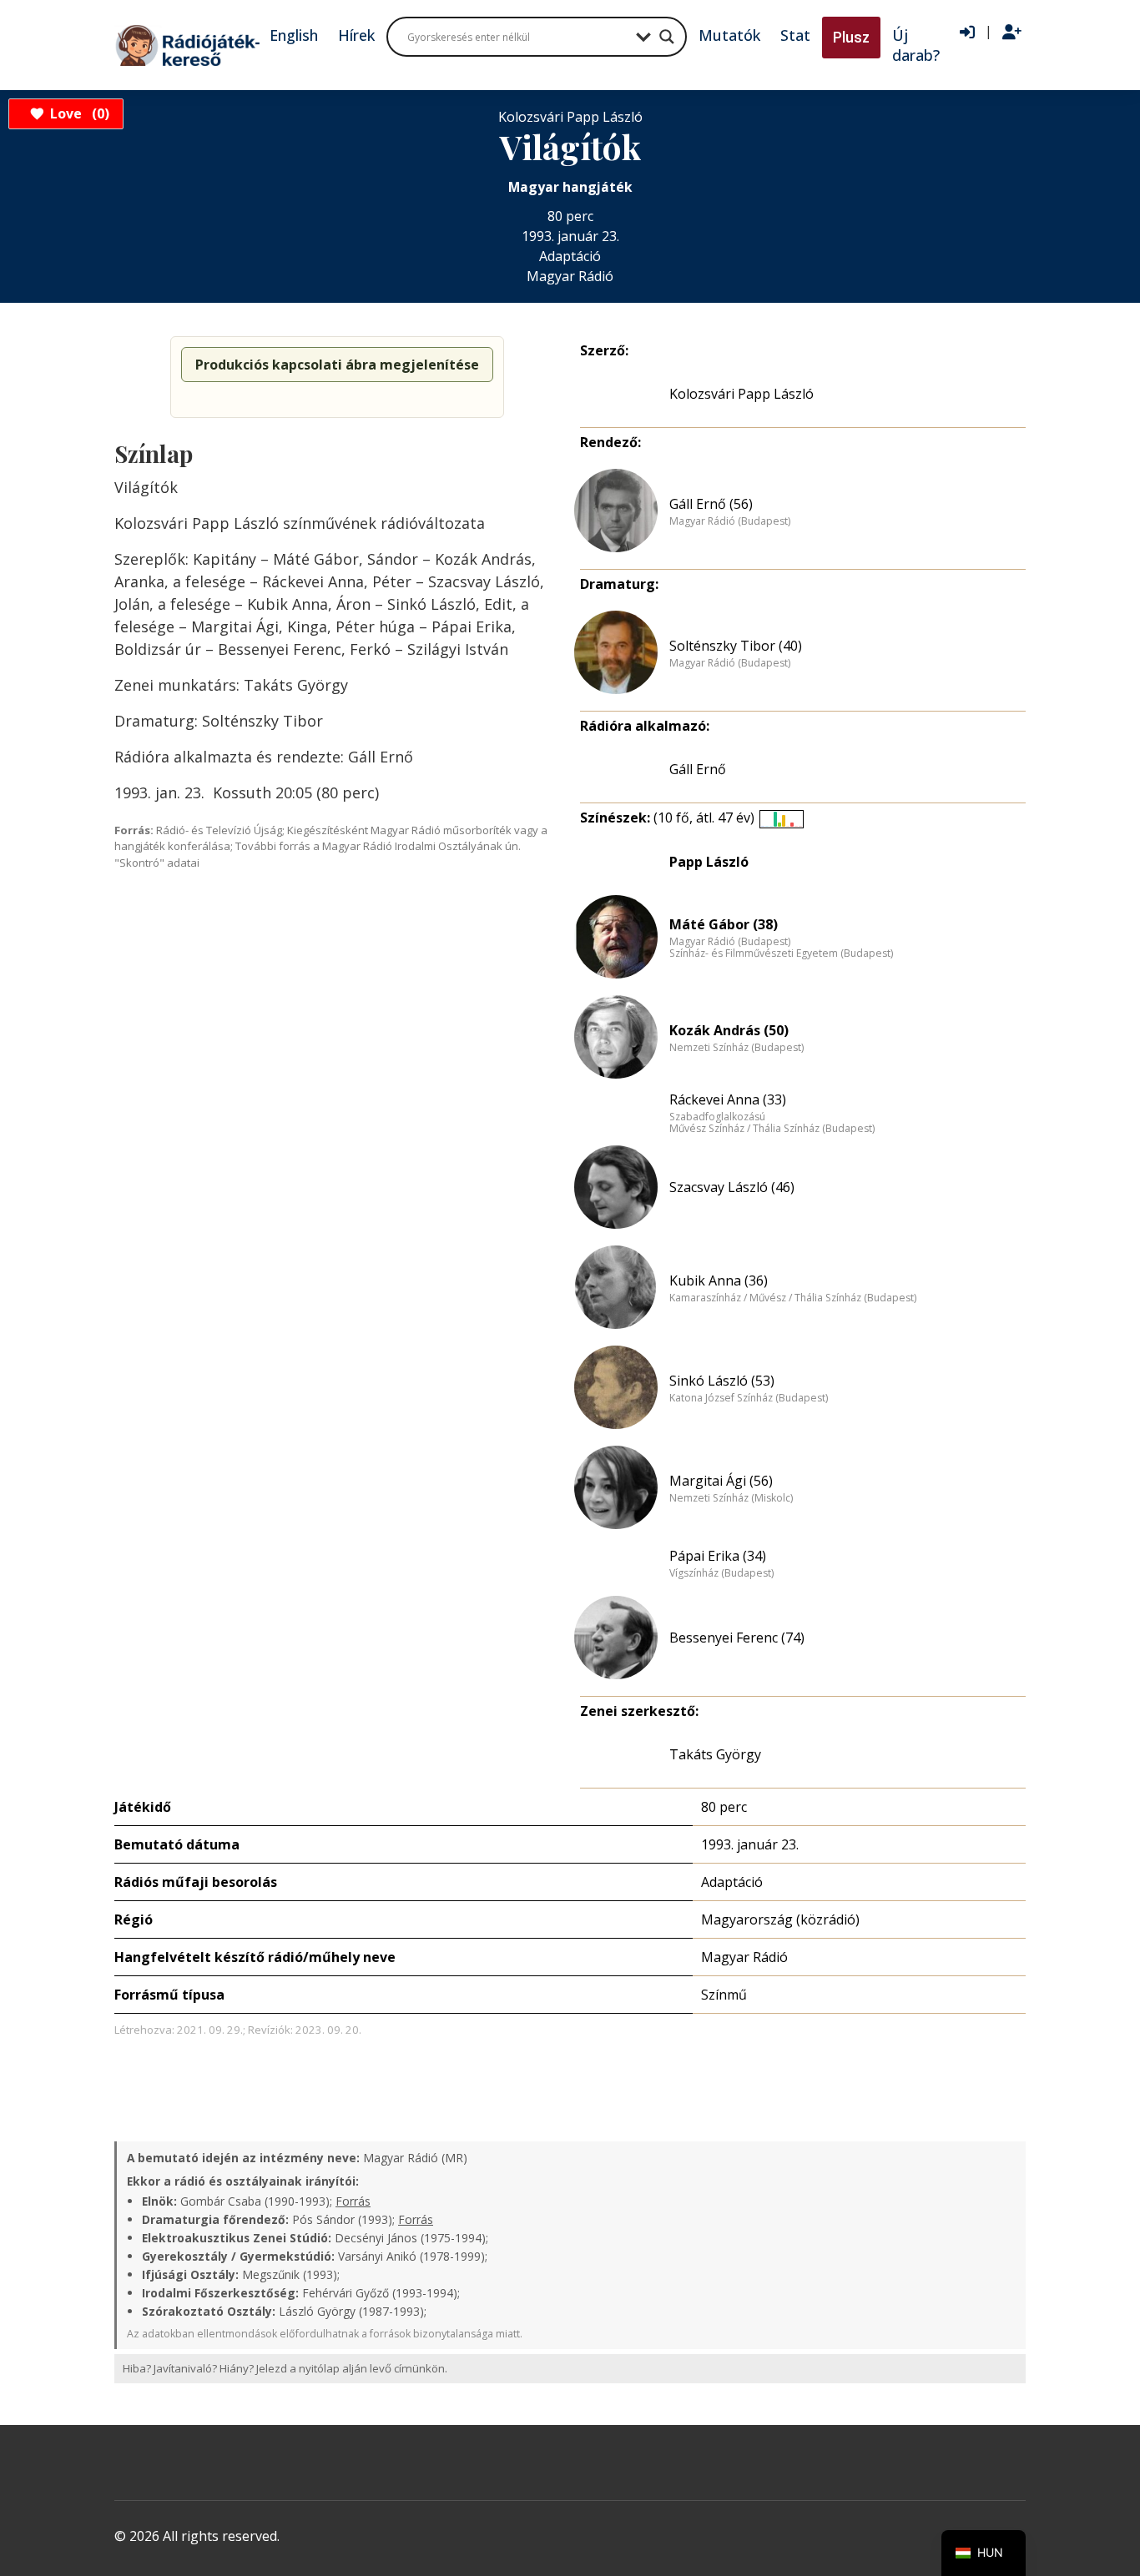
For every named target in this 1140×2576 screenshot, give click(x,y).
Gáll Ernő (698, 769)
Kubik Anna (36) (719, 1280)
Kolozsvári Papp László (742, 394)
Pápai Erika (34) (718, 1556)
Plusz (851, 37)
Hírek (356, 35)
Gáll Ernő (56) (711, 504)
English (294, 35)
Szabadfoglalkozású (717, 1117)
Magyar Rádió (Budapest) (730, 521)
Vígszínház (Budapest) (721, 1573)
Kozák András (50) (729, 1030)
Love (77, 113)
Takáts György (715, 1754)
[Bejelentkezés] (967, 33)
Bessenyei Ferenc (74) (737, 1638)
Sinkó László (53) (722, 1381)
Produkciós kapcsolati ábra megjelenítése (337, 365)
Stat (795, 35)
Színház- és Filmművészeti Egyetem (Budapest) (781, 953)
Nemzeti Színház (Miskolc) (731, 1498)
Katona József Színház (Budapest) (749, 1398)
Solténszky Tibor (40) (736, 646)
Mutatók (729, 35)
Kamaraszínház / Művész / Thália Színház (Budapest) (793, 1298)
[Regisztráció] (1012, 33)
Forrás (353, 2201)
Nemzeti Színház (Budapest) (736, 1048)
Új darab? (916, 45)
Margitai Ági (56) (721, 1481)
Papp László (709, 862)
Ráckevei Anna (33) (728, 1099)
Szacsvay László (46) (732, 1187)
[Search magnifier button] (667, 37)
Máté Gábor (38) (724, 924)
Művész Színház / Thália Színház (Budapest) (772, 1129)
